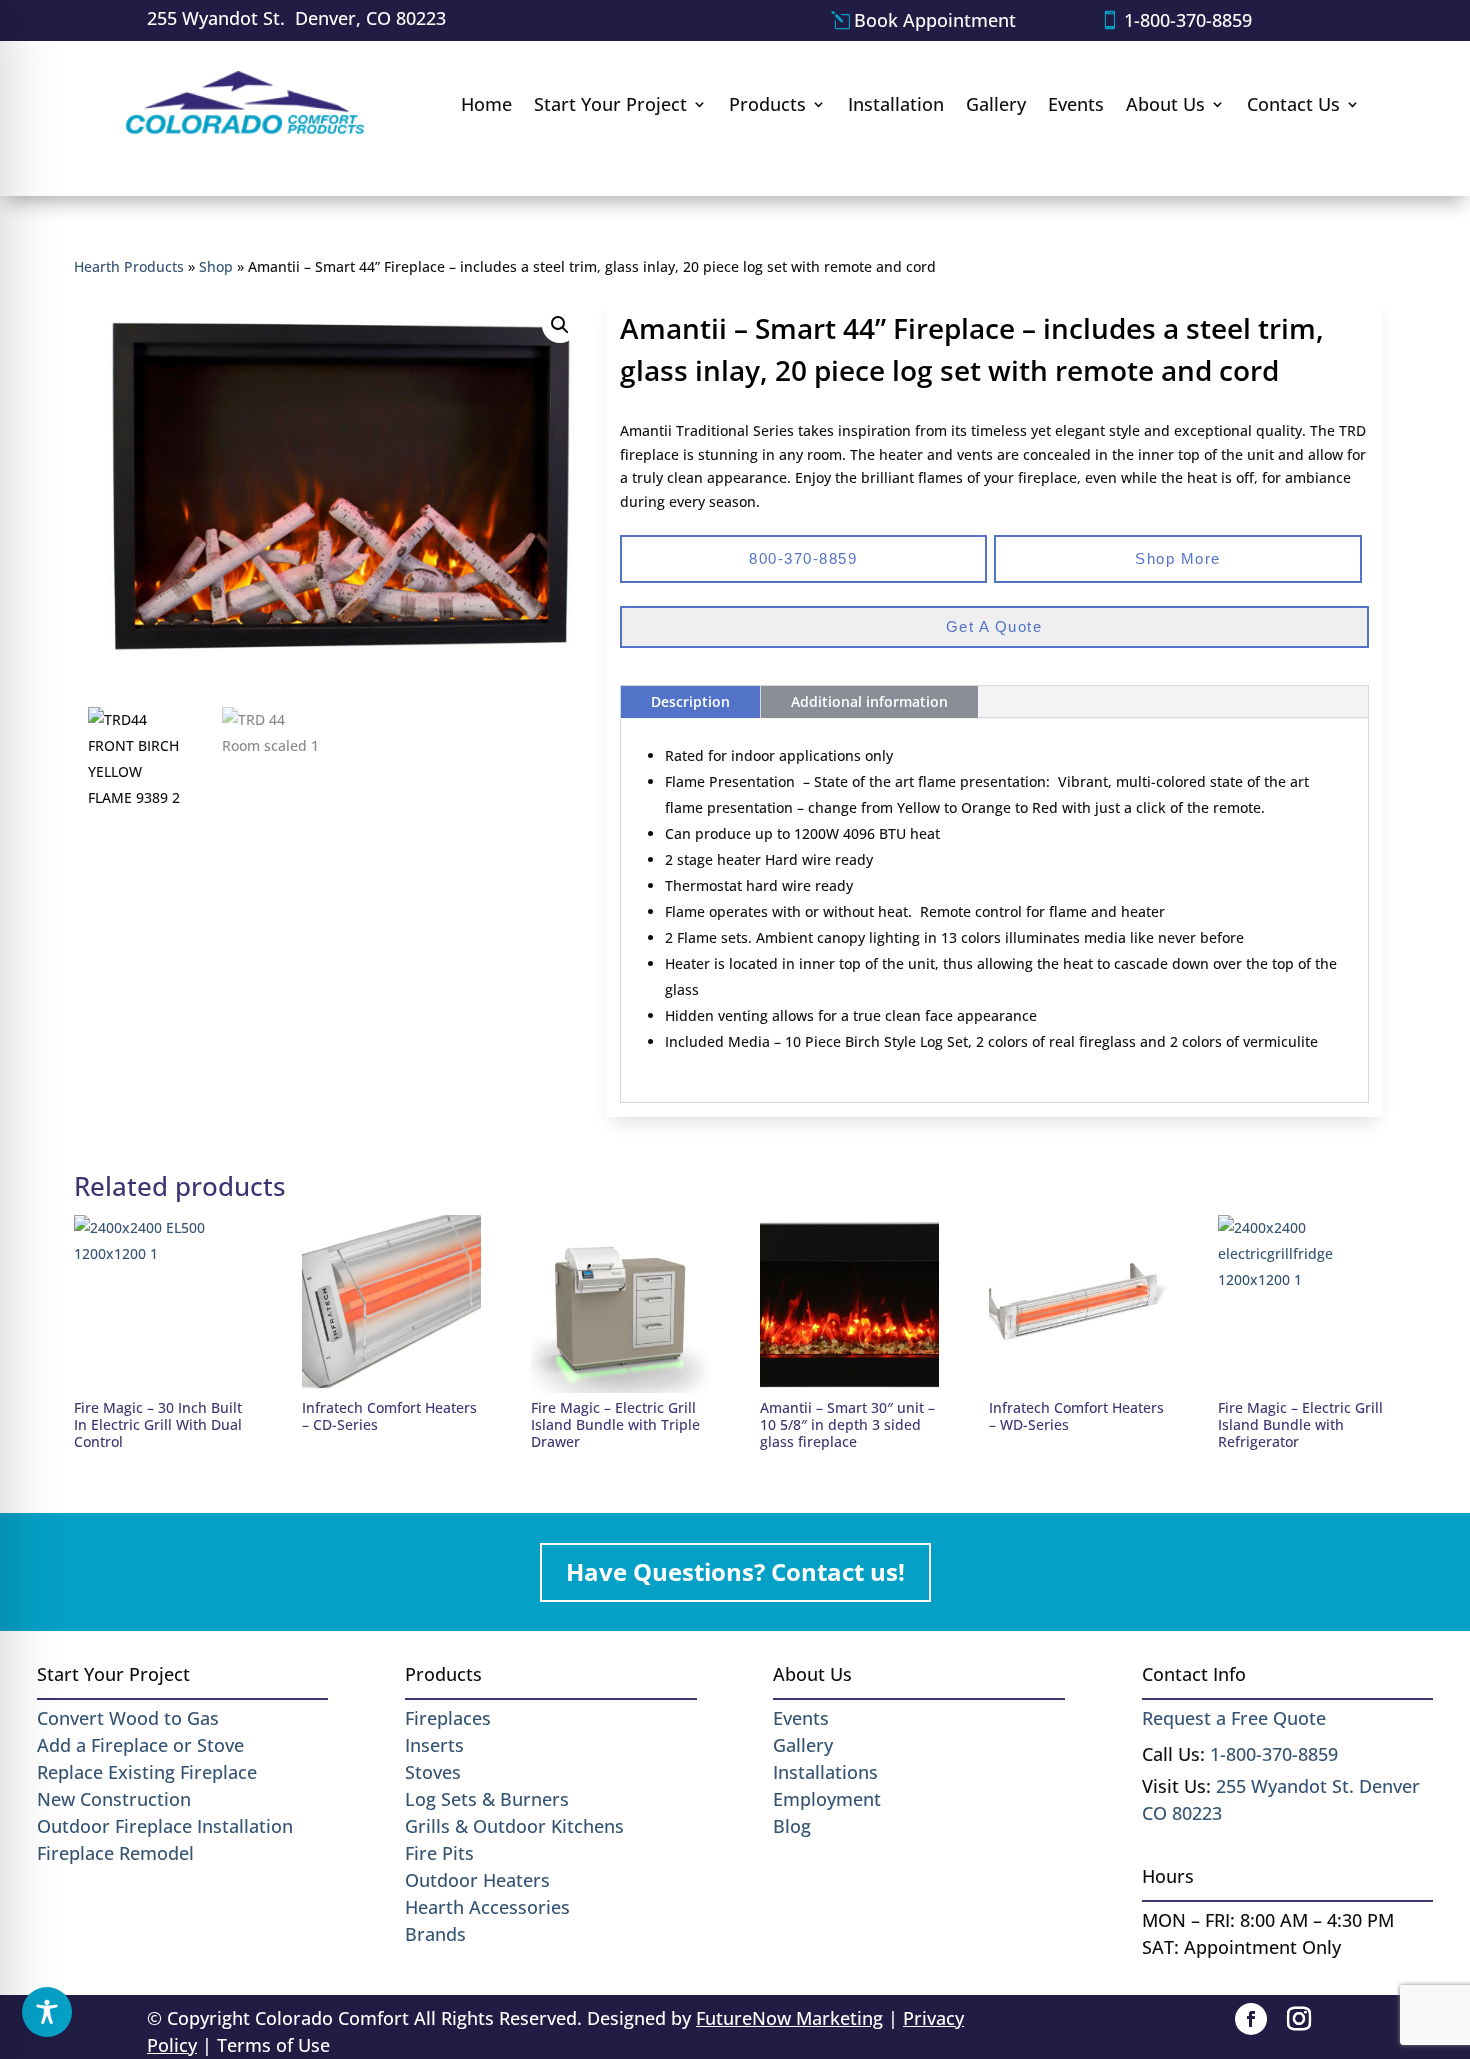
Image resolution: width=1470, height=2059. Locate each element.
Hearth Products (129, 266)
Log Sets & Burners (487, 1799)
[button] (560, 325)
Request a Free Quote (1234, 1718)
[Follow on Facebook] (1251, 2019)
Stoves (433, 1772)
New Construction (114, 1799)
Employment (827, 1799)
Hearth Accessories (487, 1907)
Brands (435, 1934)
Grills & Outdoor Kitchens (514, 1826)
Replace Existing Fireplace (147, 1772)
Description (690, 701)
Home (486, 104)
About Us (1165, 104)
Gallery (996, 104)
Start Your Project (610, 104)
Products (767, 104)
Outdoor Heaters (477, 1880)
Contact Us (1293, 104)
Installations (825, 1772)
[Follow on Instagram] (1299, 2019)
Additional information (869, 701)
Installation (896, 104)
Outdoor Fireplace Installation (165, 1826)
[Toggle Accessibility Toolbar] (47, 2012)
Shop (216, 266)
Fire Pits (439, 1853)
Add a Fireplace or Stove (140, 1745)
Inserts (434, 1745)
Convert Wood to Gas (128, 1718)
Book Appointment (935, 20)
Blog (792, 1826)
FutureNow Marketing (789, 2018)
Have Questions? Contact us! (735, 1571)
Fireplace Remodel (115, 1853)
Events (1076, 104)
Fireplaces (448, 1718)
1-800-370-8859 (1188, 20)
